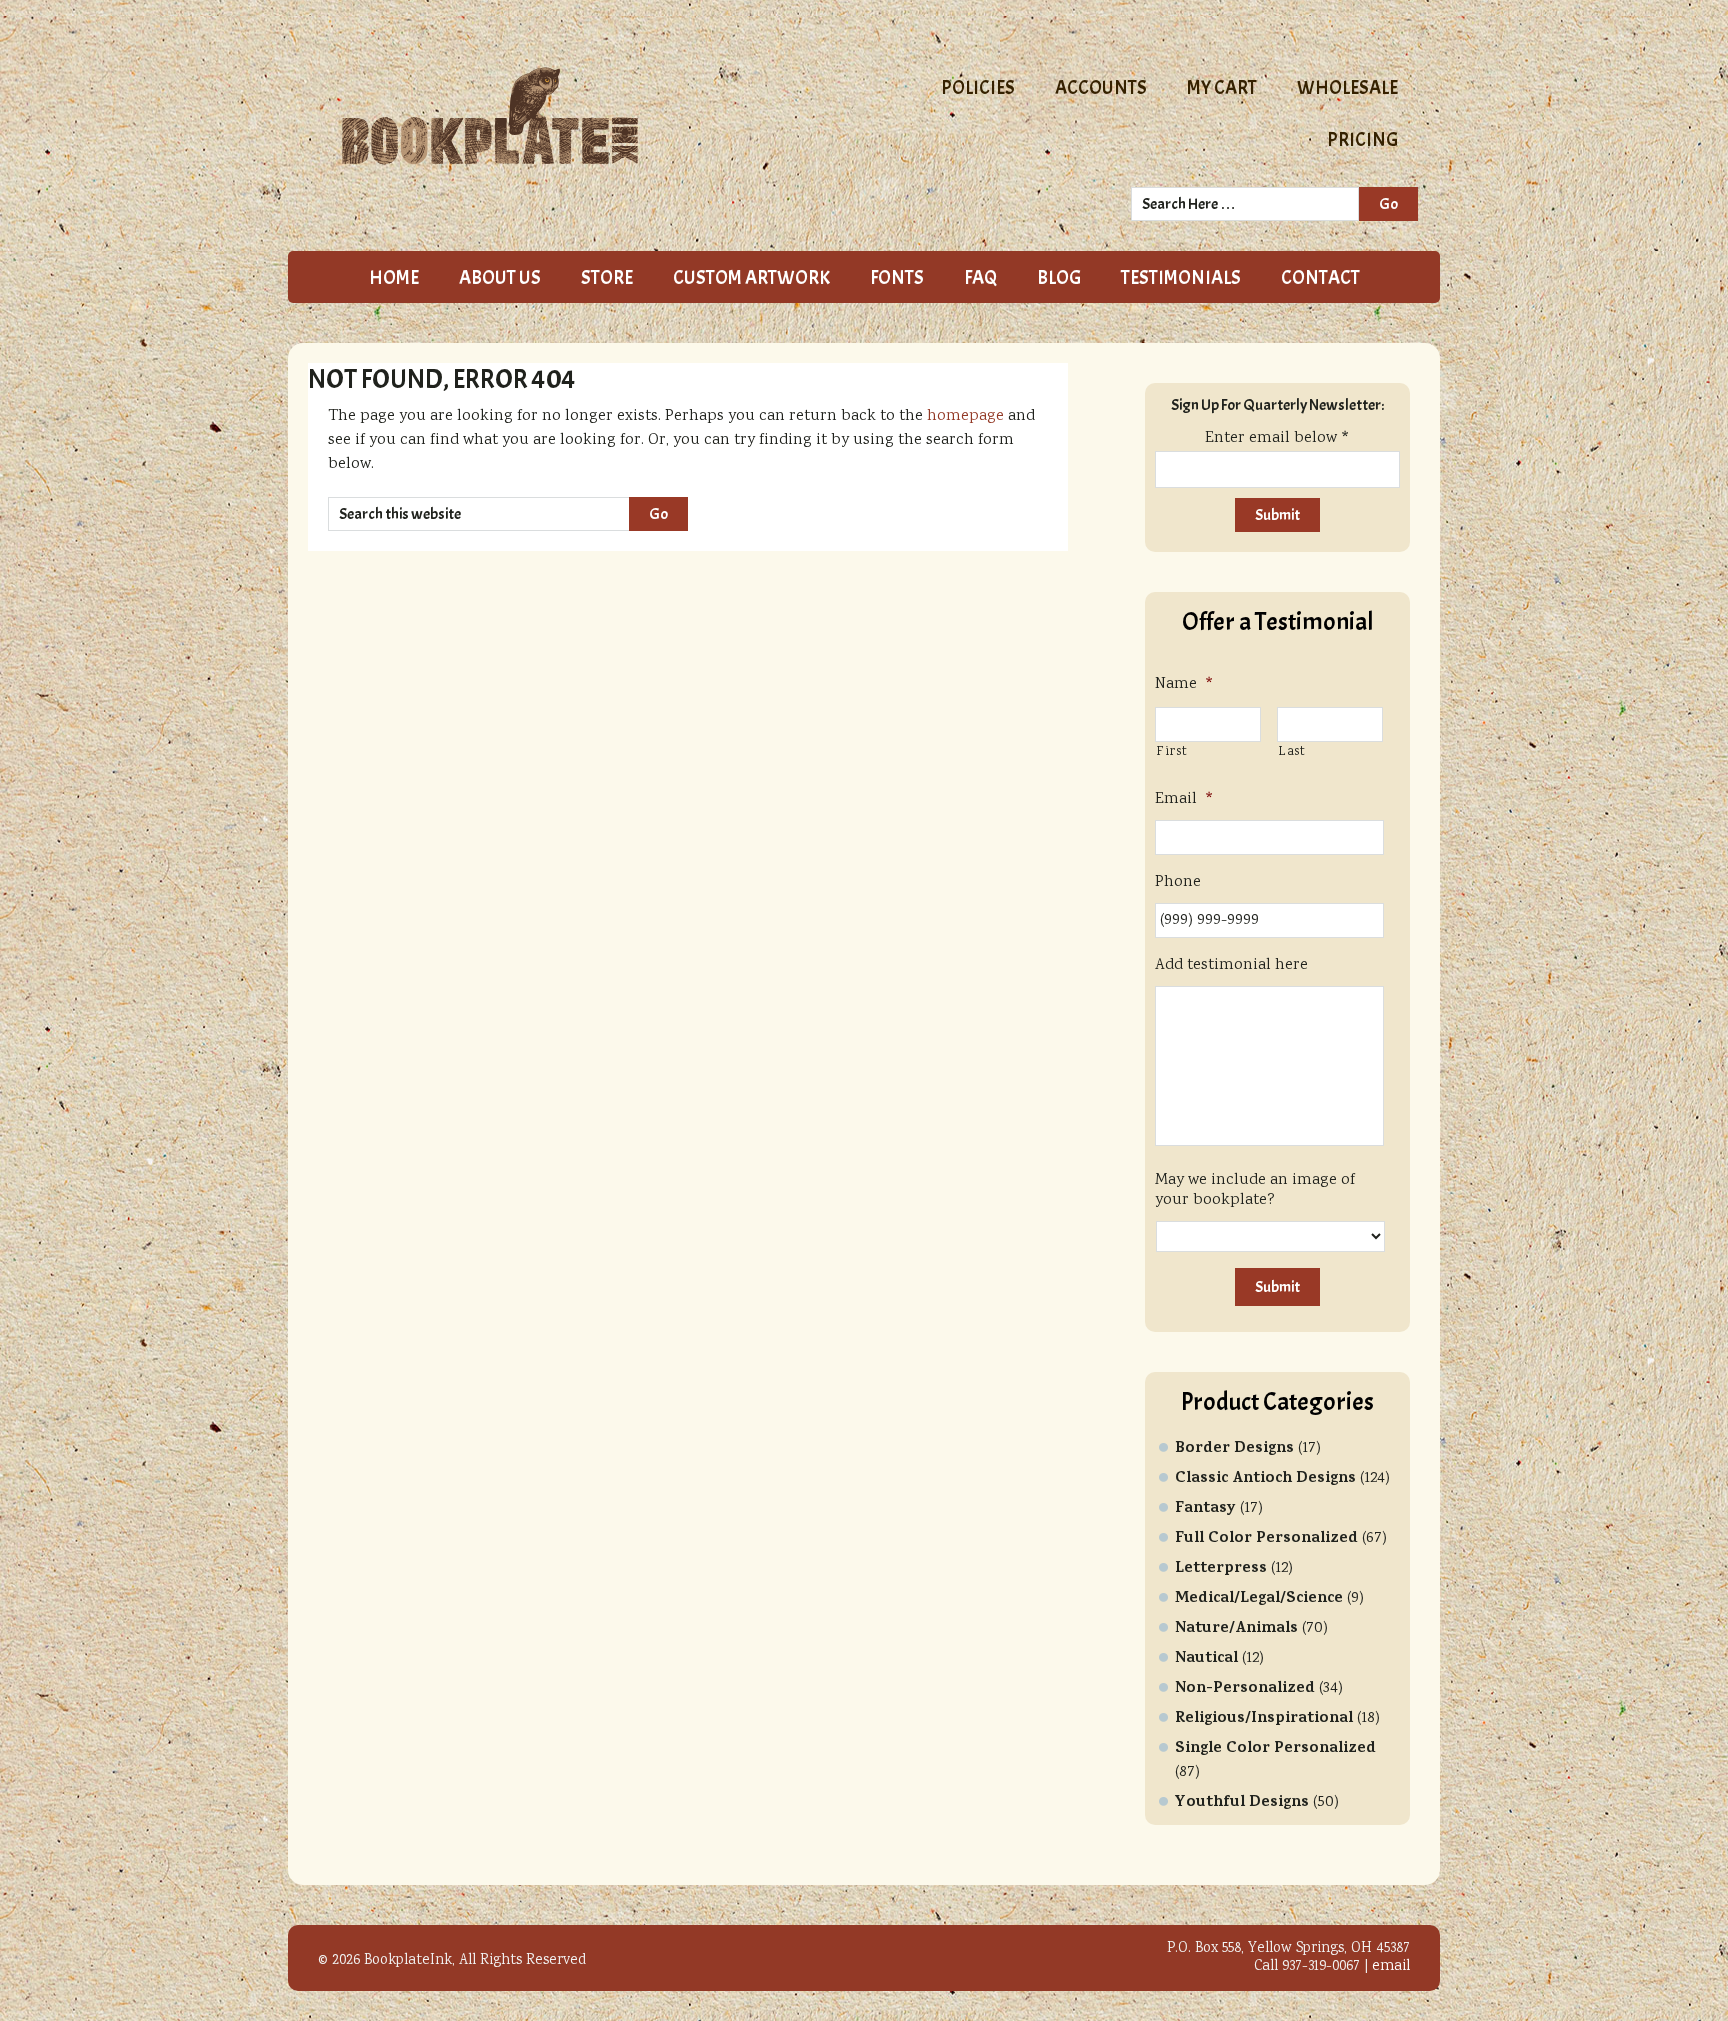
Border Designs (1234, 1449)
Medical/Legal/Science (1259, 1599)
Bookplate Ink (565, 116)
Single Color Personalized (1275, 1749)
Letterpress (1221, 1569)
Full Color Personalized (1266, 1539)
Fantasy (1205, 1509)
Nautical (1206, 1659)
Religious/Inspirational (1264, 1719)
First (1171, 752)
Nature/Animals (1236, 1629)
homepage (965, 416)
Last (1292, 752)
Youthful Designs (1242, 1803)
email (1391, 1967)
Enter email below (1277, 438)
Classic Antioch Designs (1265, 1479)
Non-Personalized (1245, 1689)
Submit (1277, 1287)
